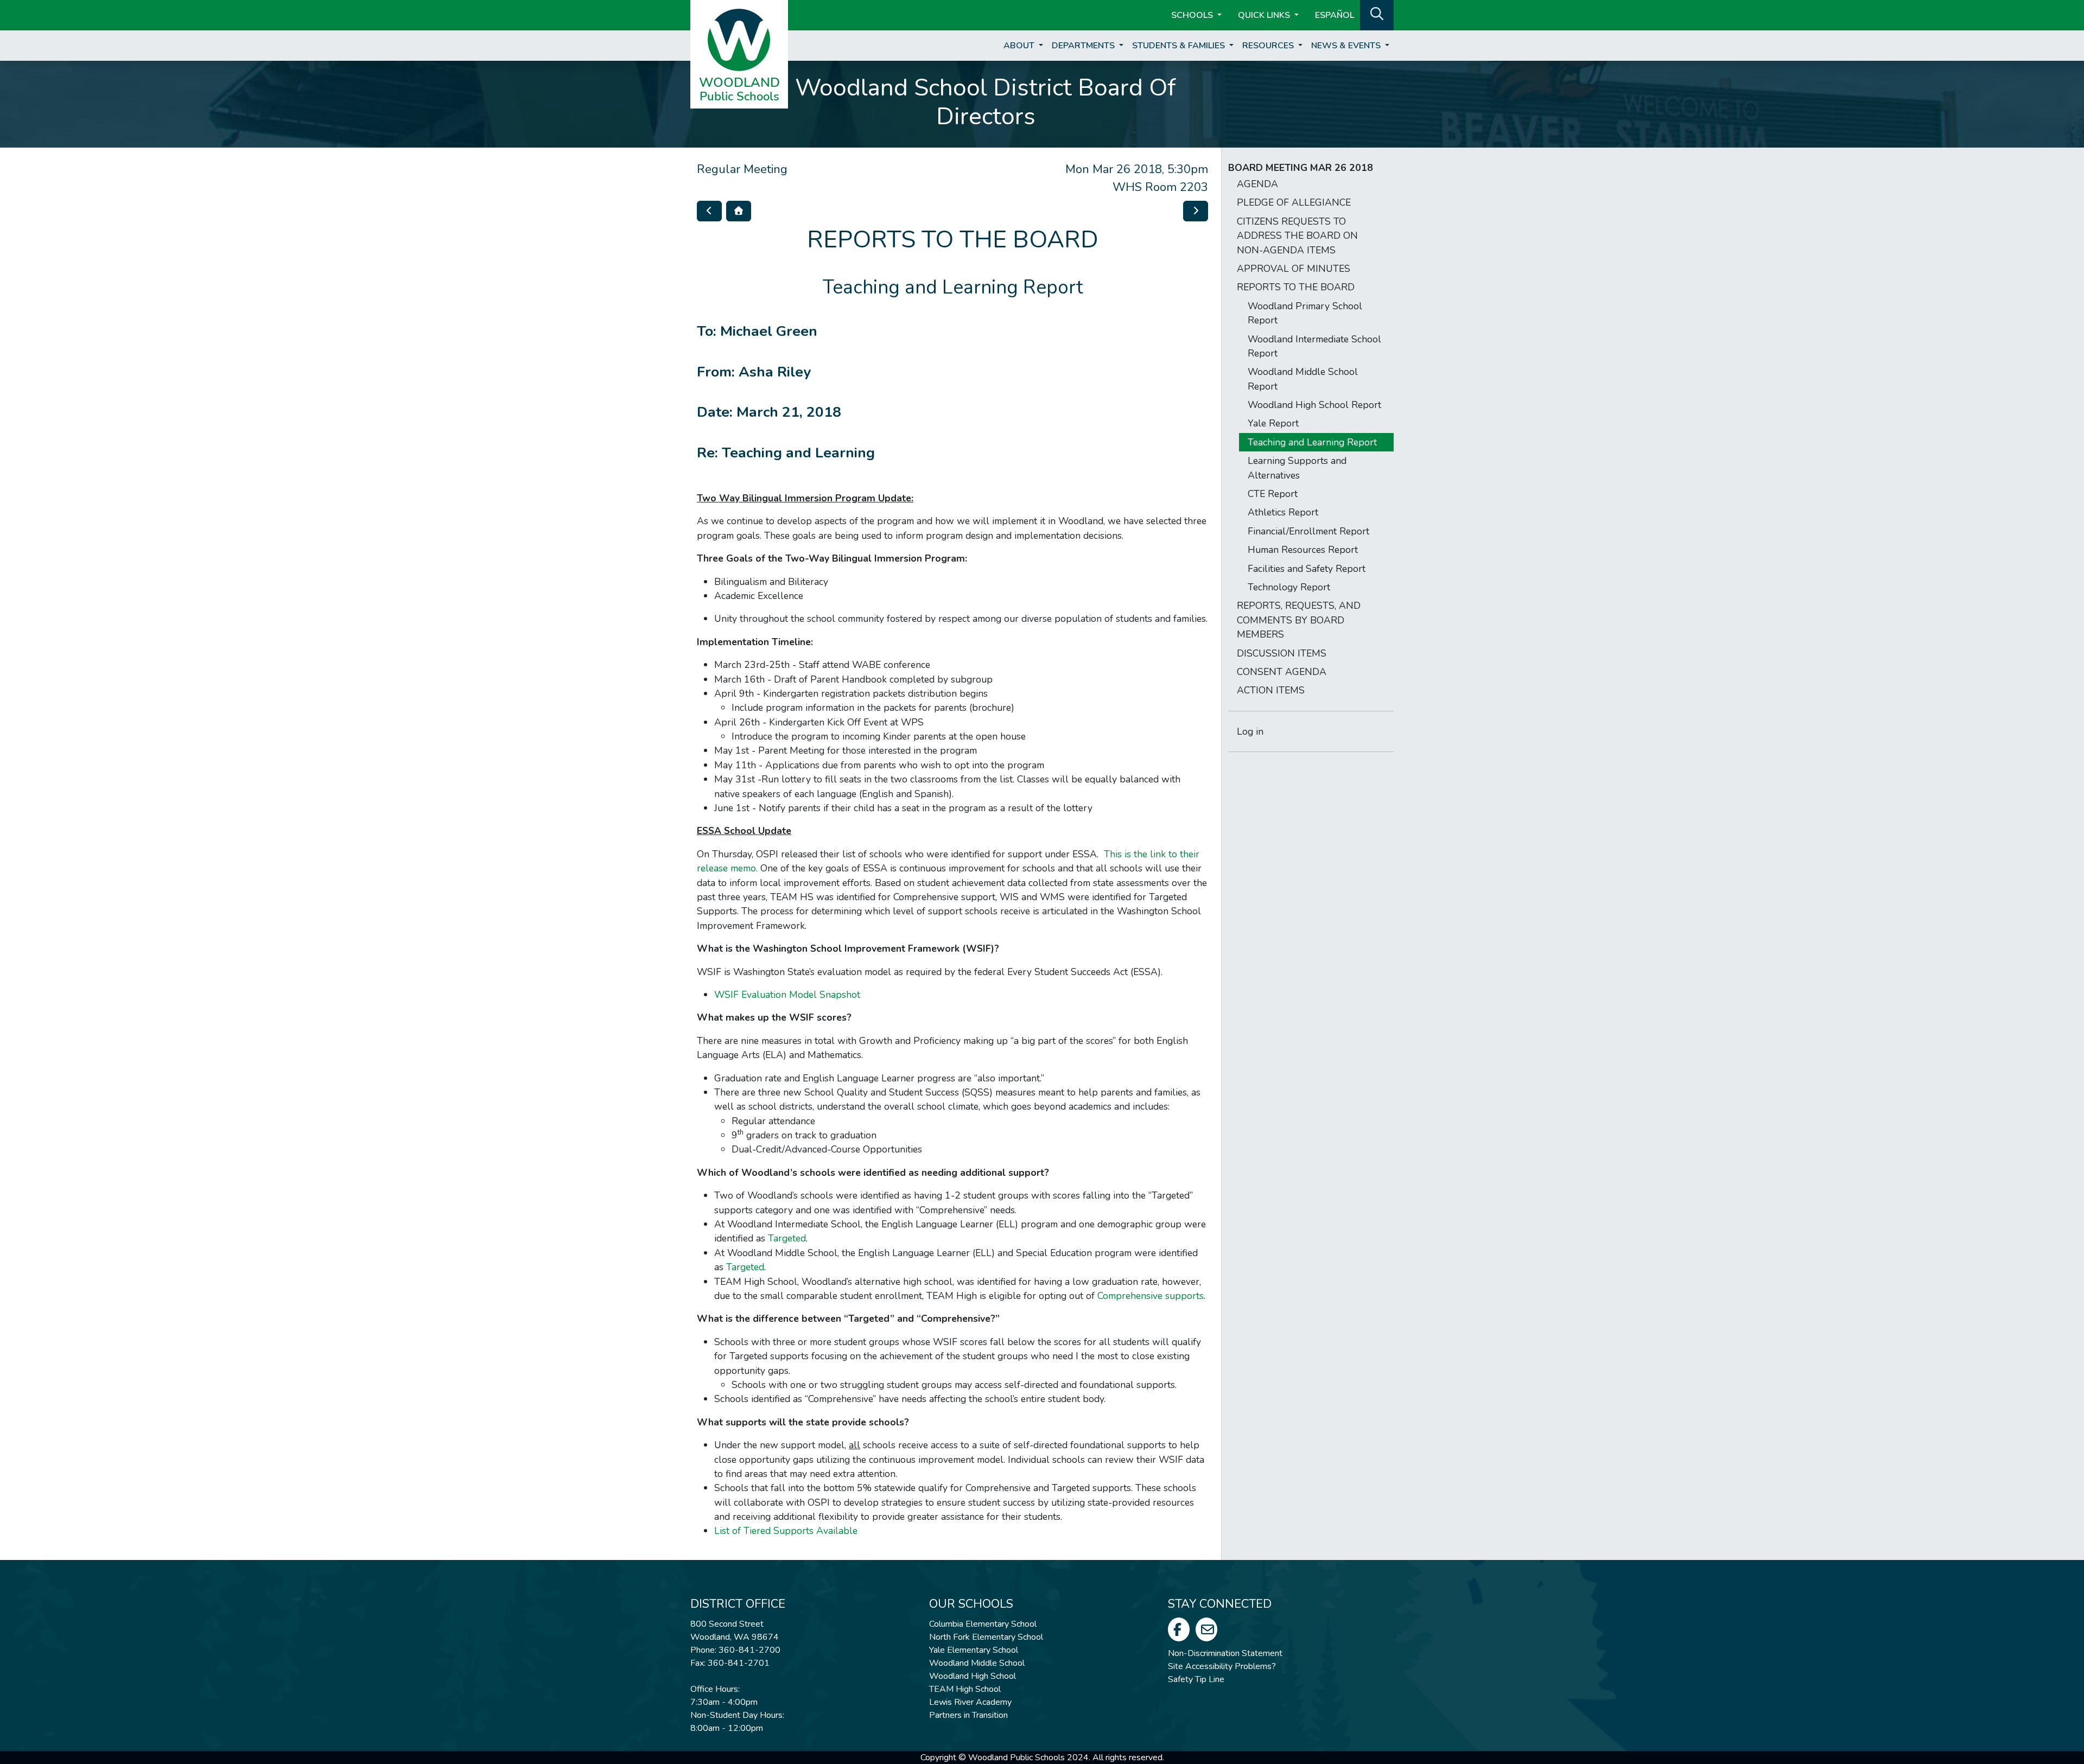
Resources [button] (1269, 46)
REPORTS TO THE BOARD (1296, 287)
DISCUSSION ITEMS (1282, 653)
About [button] (1020, 46)
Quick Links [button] (1265, 15)
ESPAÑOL (1335, 15)
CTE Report (1273, 494)
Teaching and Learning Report (1312, 442)
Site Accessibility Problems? (1222, 1666)
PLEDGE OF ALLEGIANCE (1294, 202)
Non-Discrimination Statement (1225, 1653)
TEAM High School (965, 1689)
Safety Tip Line (1196, 1679)
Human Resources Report (1303, 550)
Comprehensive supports (1151, 1296)
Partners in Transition (968, 1715)
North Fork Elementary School (986, 1637)
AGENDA (1257, 184)
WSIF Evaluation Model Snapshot (787, 995)
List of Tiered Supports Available (786, 1531)
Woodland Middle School (977, 1663)
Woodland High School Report (1314, 405)
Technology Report (1289, 587)
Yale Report (1273, 423)
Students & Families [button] (1180, 46)
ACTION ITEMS (1271, 690)
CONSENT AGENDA (1282, 672)
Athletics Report (1283, 512)
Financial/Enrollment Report (1308, 531)
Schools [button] (1193, 15)
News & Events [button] (1347, 46)
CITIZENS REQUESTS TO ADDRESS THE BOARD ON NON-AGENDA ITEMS (1297, 236)
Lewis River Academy (970, 1702)
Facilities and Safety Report (1307, 569)
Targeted (787, 1238)
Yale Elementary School (974, 1650)
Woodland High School (973, 1676)
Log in (1250, 731)
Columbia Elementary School (983, 1624)
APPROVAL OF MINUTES (1294, 269)
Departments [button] (1084, 46)
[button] (1377, 14)
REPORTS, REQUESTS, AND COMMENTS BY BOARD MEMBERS (1299, 620)
